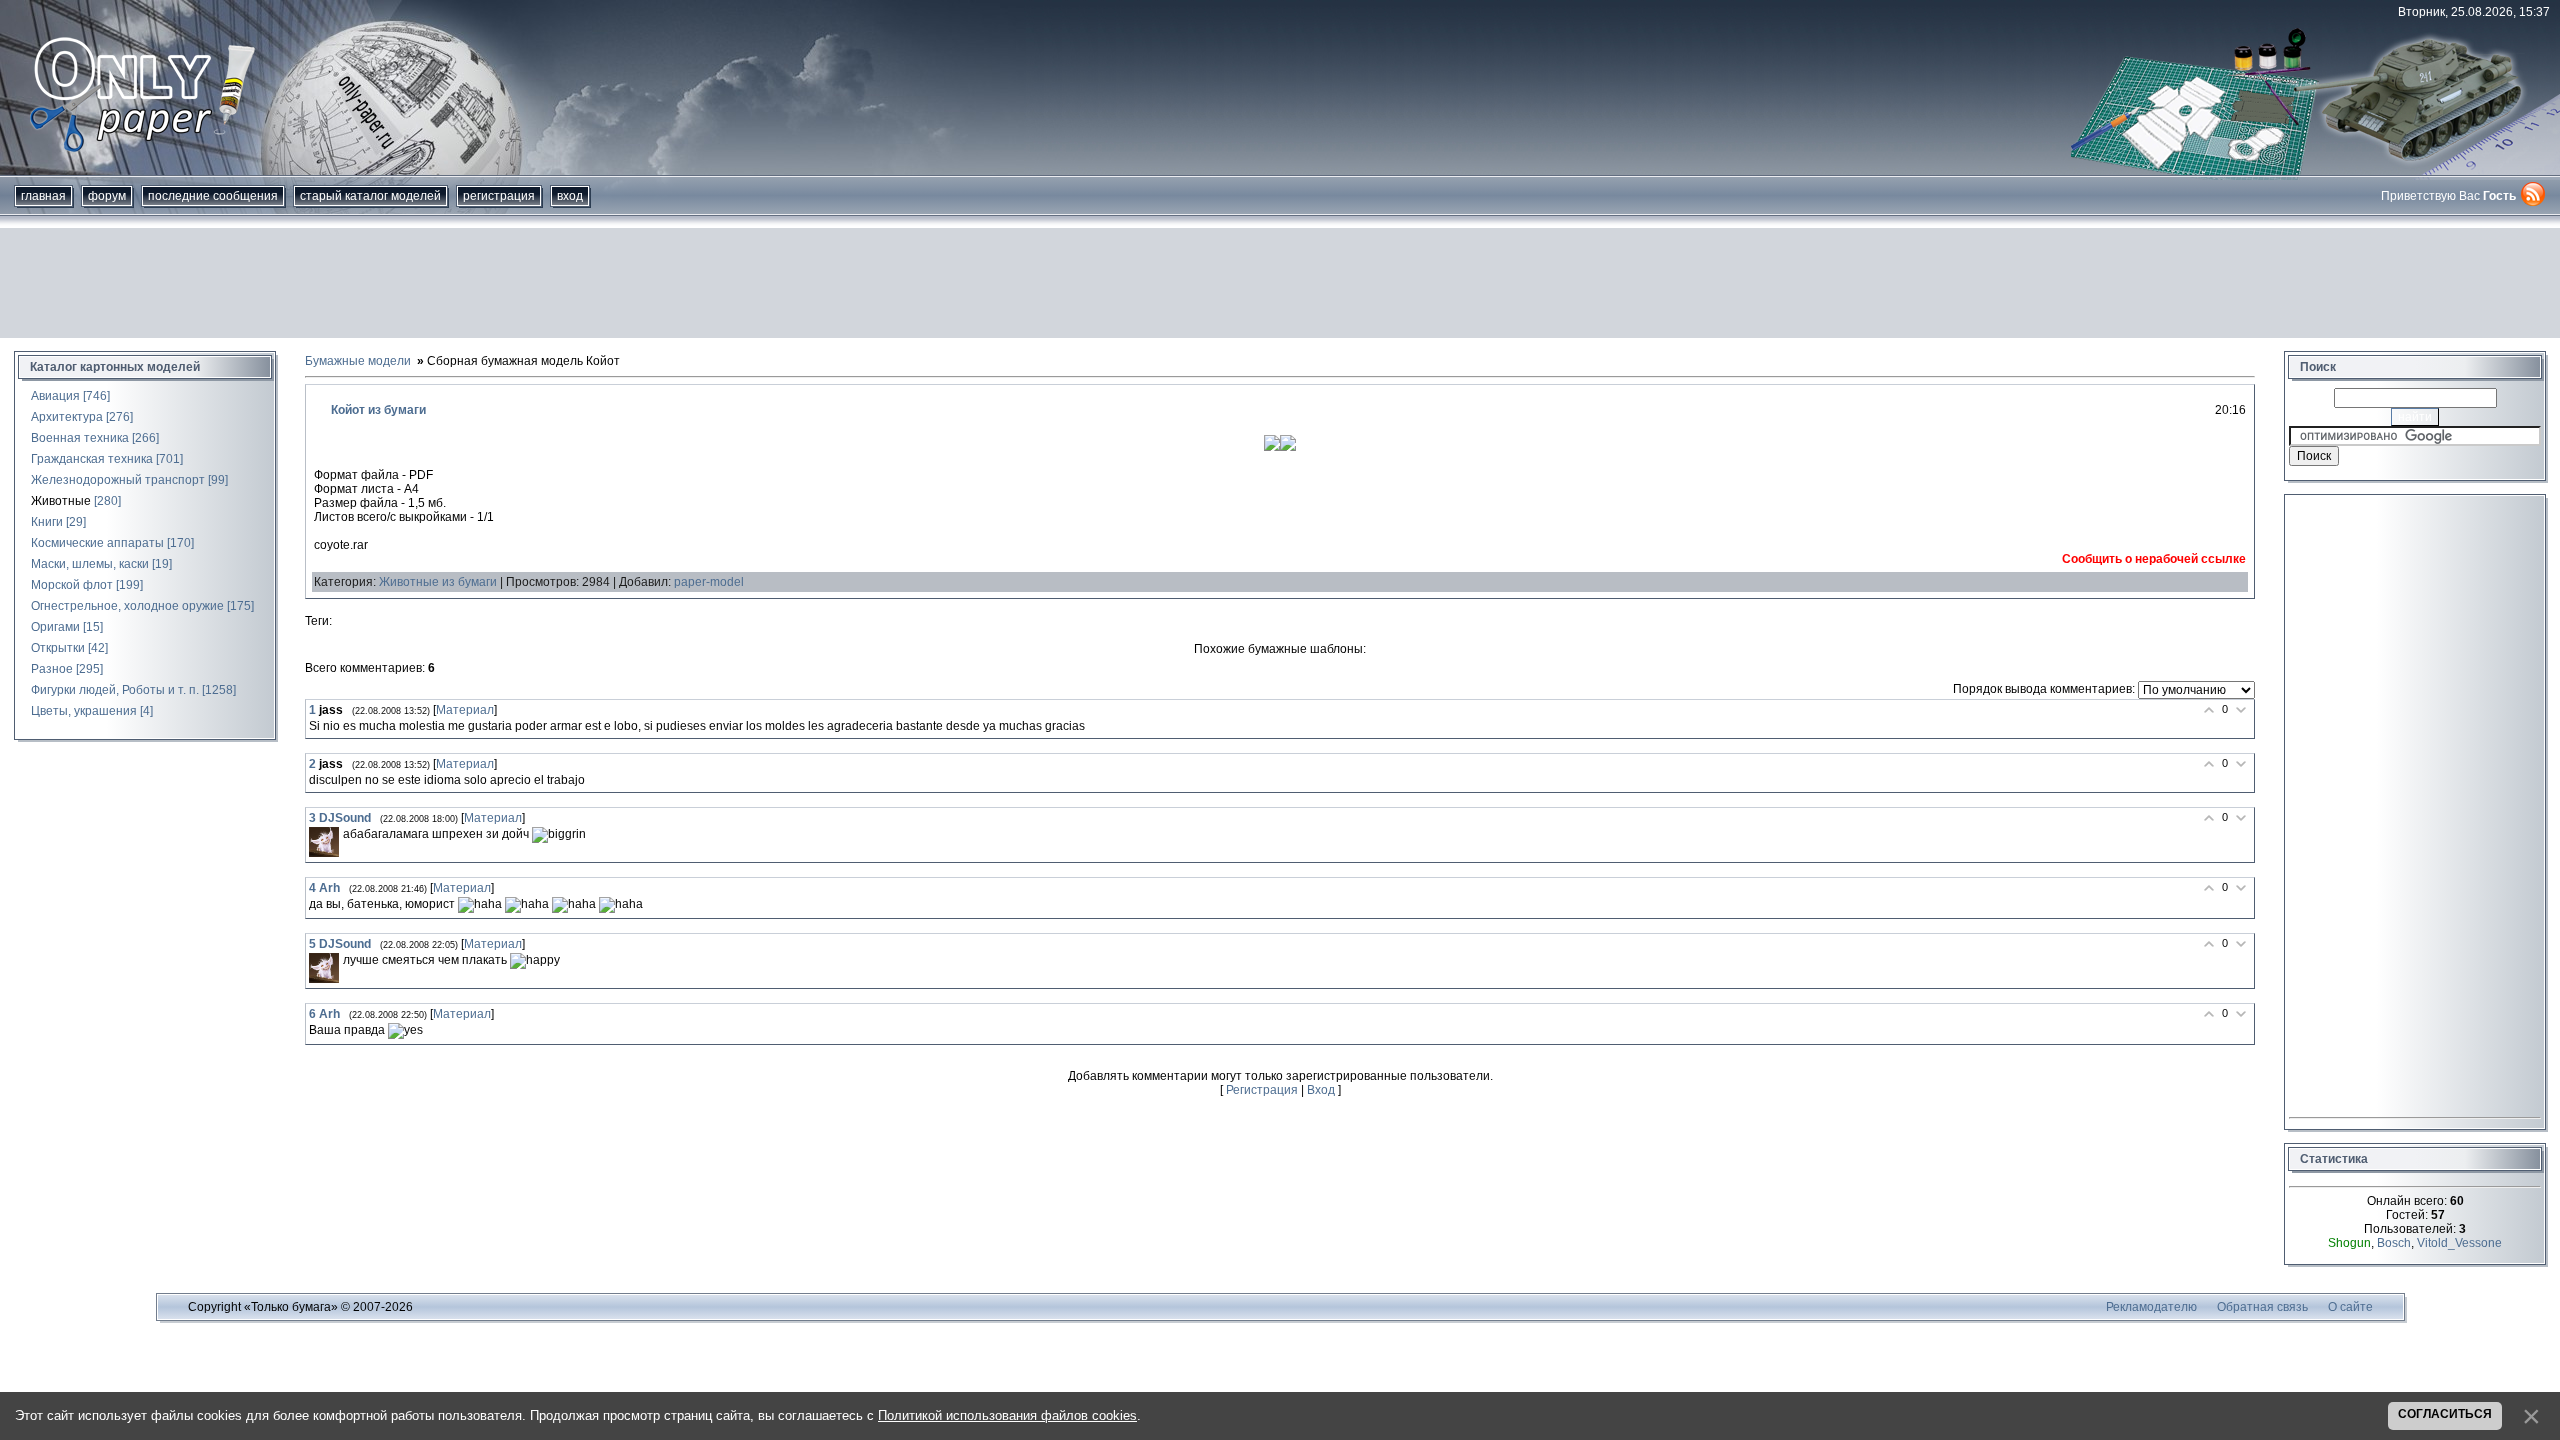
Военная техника (80, 438)
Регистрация (499, 196)
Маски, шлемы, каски (90, 564)
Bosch (2394, 1243)
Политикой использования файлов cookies (1007, 1415)
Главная (43, 196)
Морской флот (72, 585)
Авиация (55, 396)
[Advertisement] (1280, 283)
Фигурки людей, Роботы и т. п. (115, 690)
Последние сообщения (213, 196)
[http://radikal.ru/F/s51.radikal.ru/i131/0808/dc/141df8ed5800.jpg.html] (1288, 447)
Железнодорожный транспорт (118, 480)
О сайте (2350, 1307)
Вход (570, 196)
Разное (52, 669)
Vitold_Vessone (2459, 1243)
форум (107, 196)
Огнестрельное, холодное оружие (127, 606)
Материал (465, 710)
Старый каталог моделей (370, 196)
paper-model (709, 582)
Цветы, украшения (84, 711)
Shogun (2349, 1243)
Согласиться (2445, 1414)
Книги (47, 522)
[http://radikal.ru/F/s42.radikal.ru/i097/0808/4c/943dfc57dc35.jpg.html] (1272, 447)
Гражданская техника (92, 459)
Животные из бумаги (438, 582)
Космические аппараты (97, 543)
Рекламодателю (2151, 1307)
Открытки (58, 648)
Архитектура (67, 417)
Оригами (55, 627)
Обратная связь (2262, 1307)
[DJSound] (324, 842)
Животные (61, 501)
